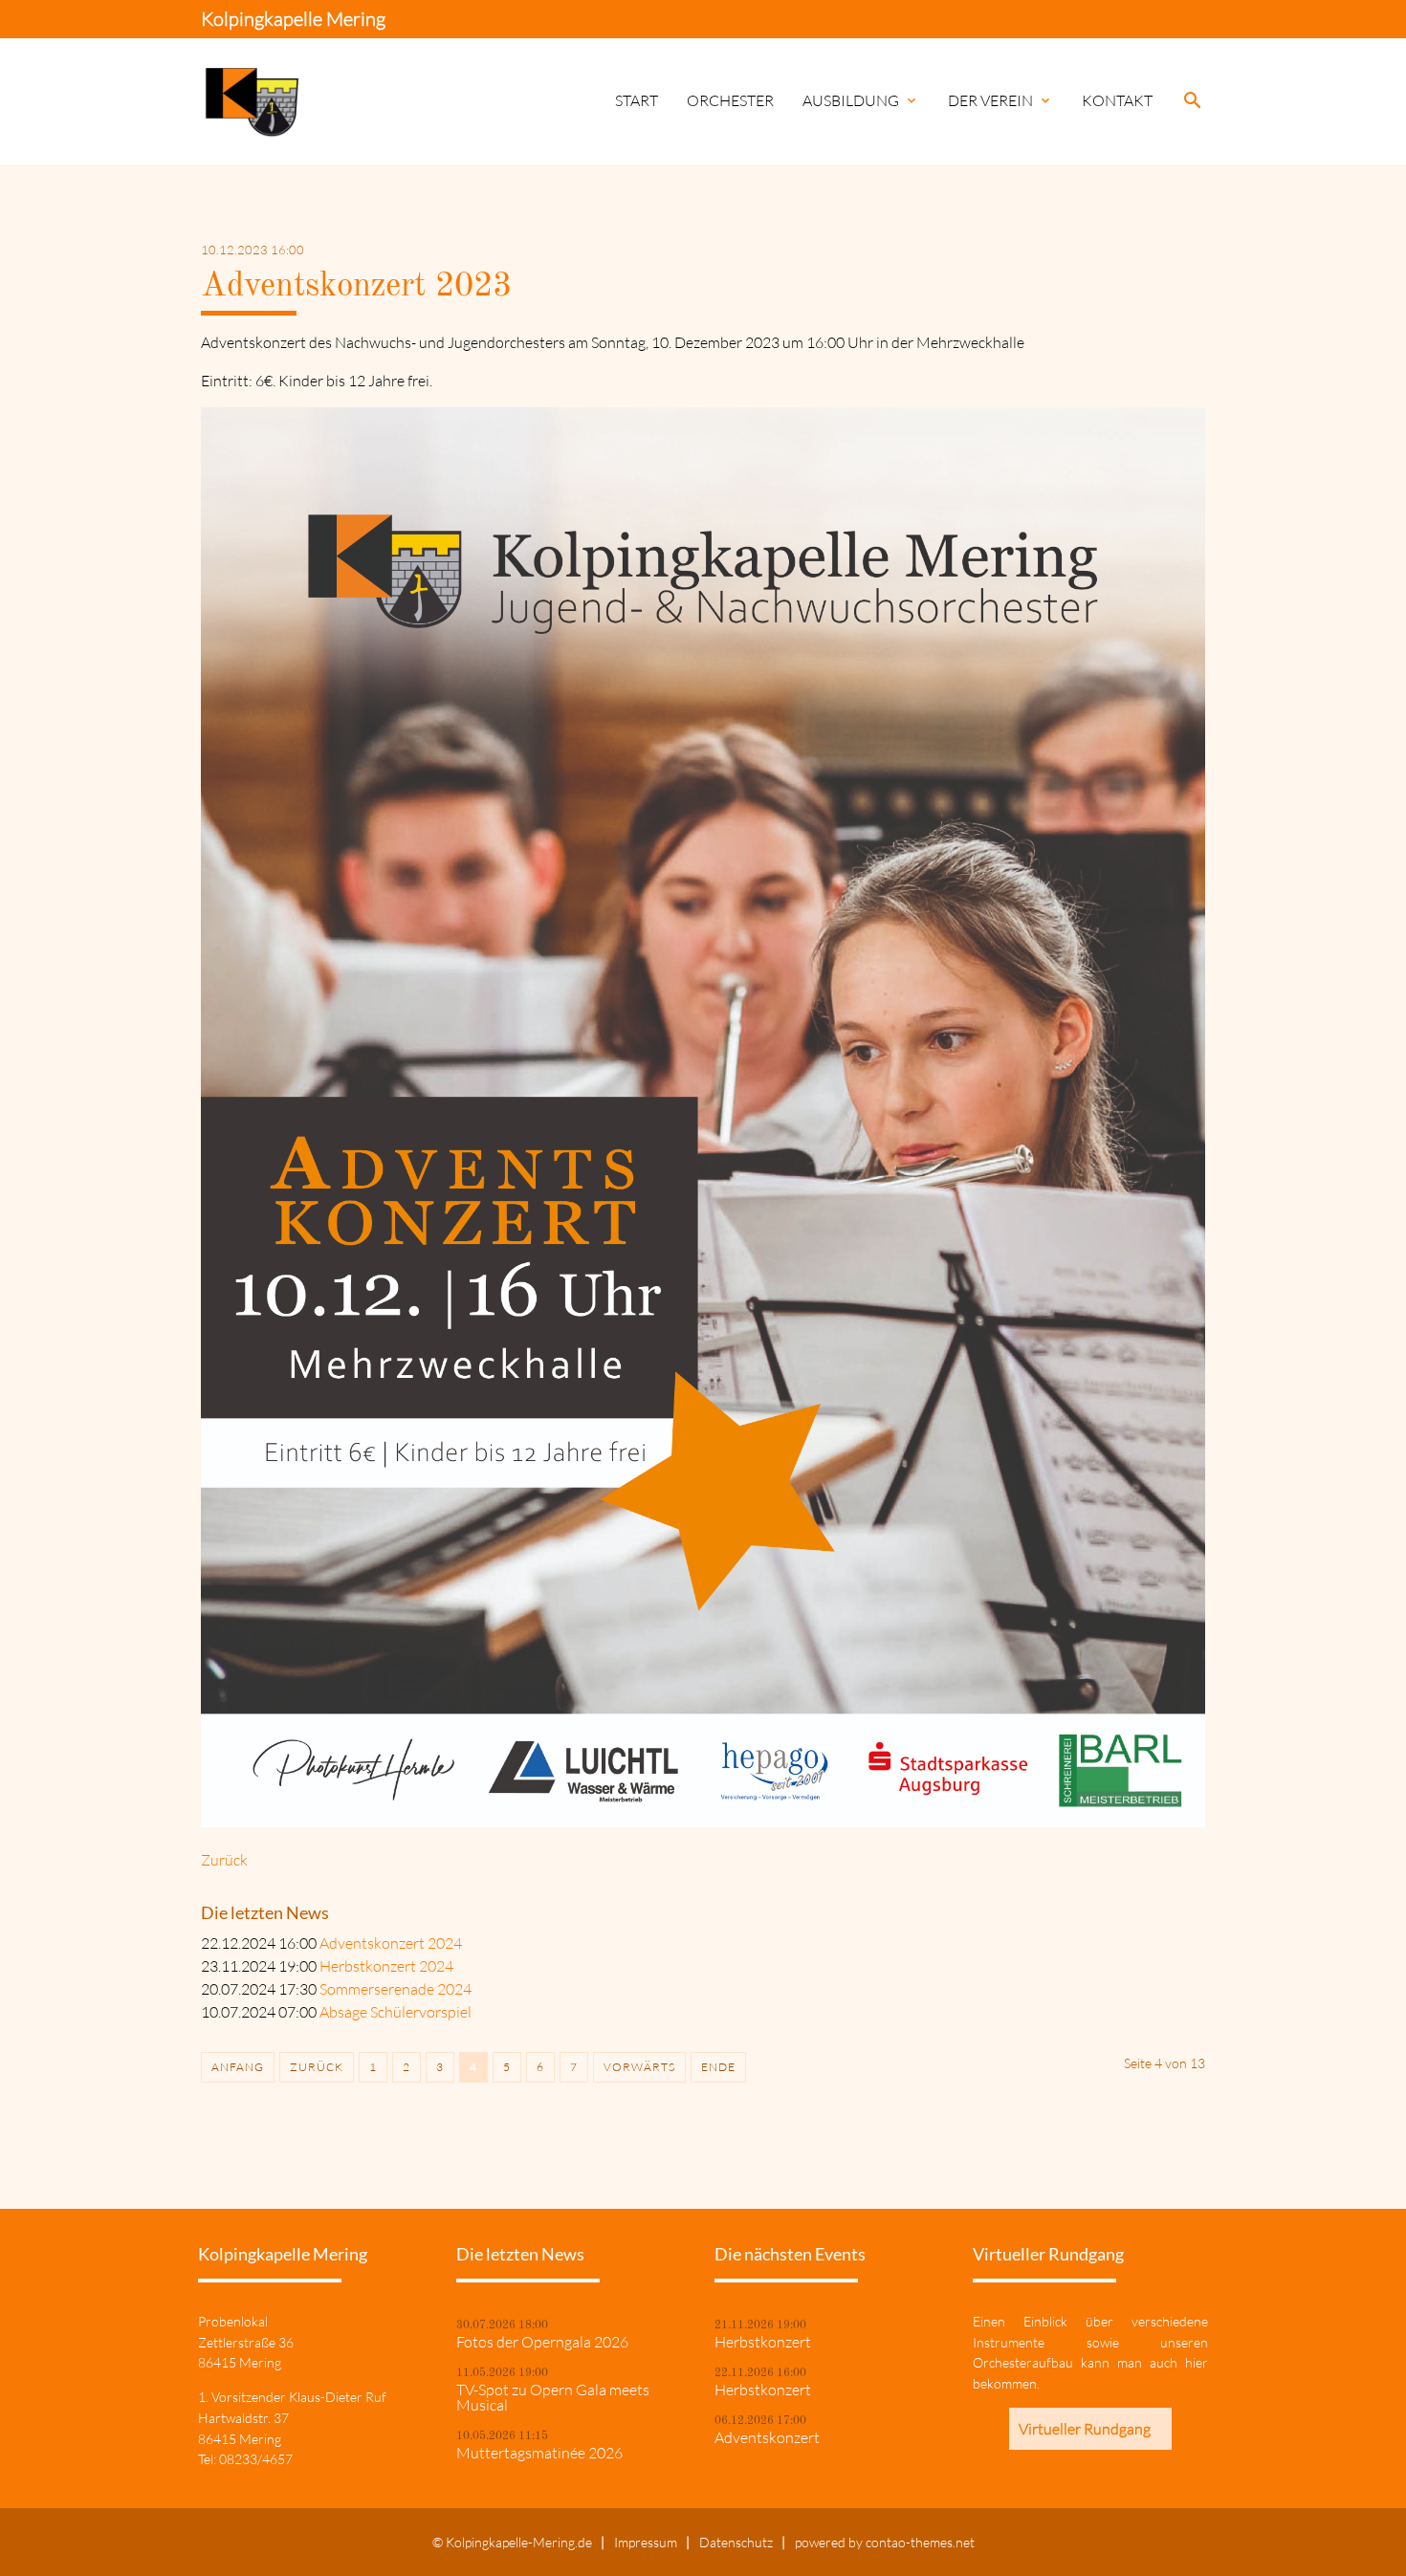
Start (637, 100)
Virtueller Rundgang (1085, 2429)
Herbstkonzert (763, 2342)
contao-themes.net (920, 2542)
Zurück (224, 1860)
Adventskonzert (767, 2437)
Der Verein (1000, 100)
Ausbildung (861, 100)
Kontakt (1117, 100)
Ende (718, 2067)
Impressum (646, 2542)
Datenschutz (736, 2542)
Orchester (730, 100)
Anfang (238, 2067)
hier (1197, 2362)
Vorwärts (639, 2067)
